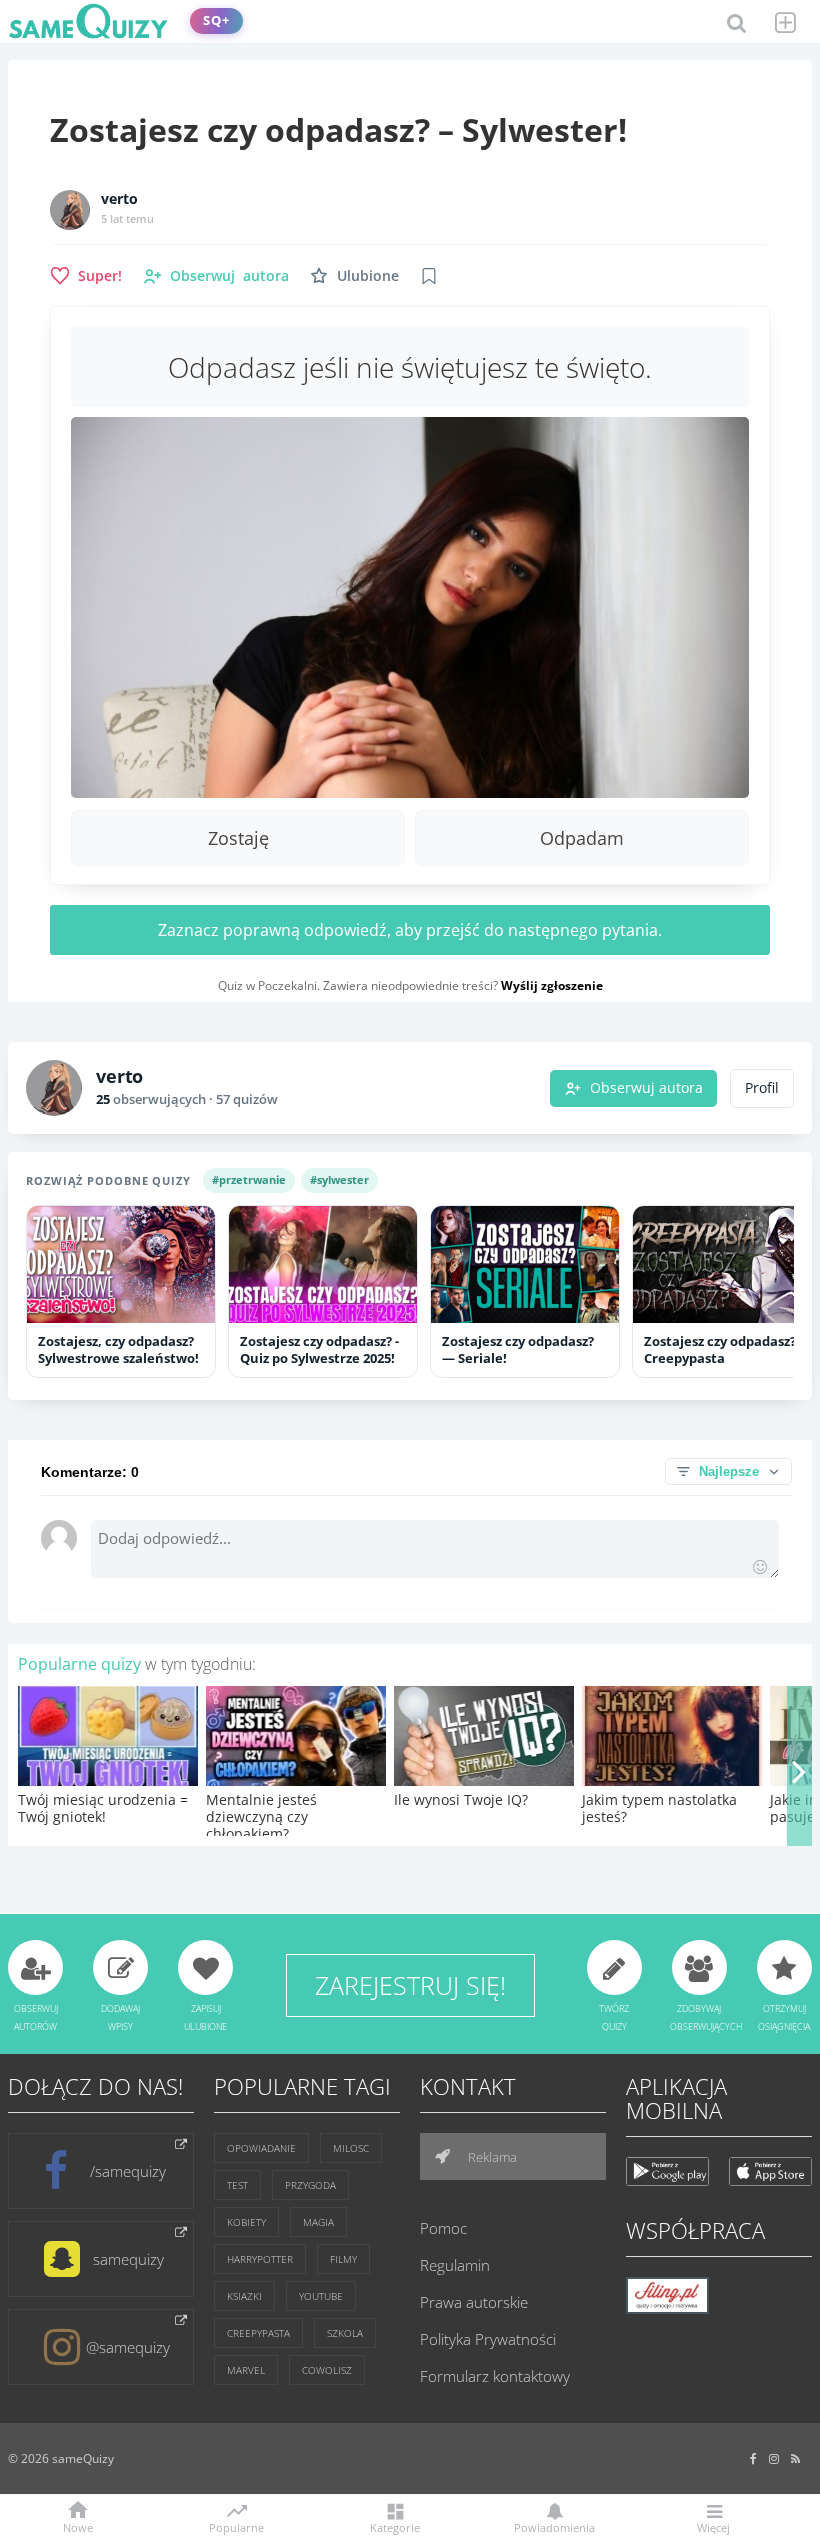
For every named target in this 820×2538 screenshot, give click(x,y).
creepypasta (258, 2333)
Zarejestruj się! (410, 1985)
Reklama (491, 2157)
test (237, 2185)
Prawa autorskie (474, 2302)
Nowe (78, 2526)
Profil (762, 1088)
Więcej (713, 2526)
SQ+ (216, 20)
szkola (345, 2333)
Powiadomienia (554, 2526)
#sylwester (339, 1179)
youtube (321, 2296)
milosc (351, 2148)
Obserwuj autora (646, 1088)
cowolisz (327, 2370)
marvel (246, 2370)
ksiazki (244, 2296)
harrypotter (260, 2259)
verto (119, 199)
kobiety (246, 2222)
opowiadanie (261, 2148)
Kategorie (395, 2526)
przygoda (310, 2185)
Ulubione (368, 275)
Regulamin (455, 2265)
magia (318, 2222)
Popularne (236, 2526)
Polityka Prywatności (488, 2339)
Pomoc (443, 2228)
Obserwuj (229, 275)
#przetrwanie (249, 1179)
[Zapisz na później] (429, 276)
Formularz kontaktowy (495, 2376)
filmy (343, 2259)
